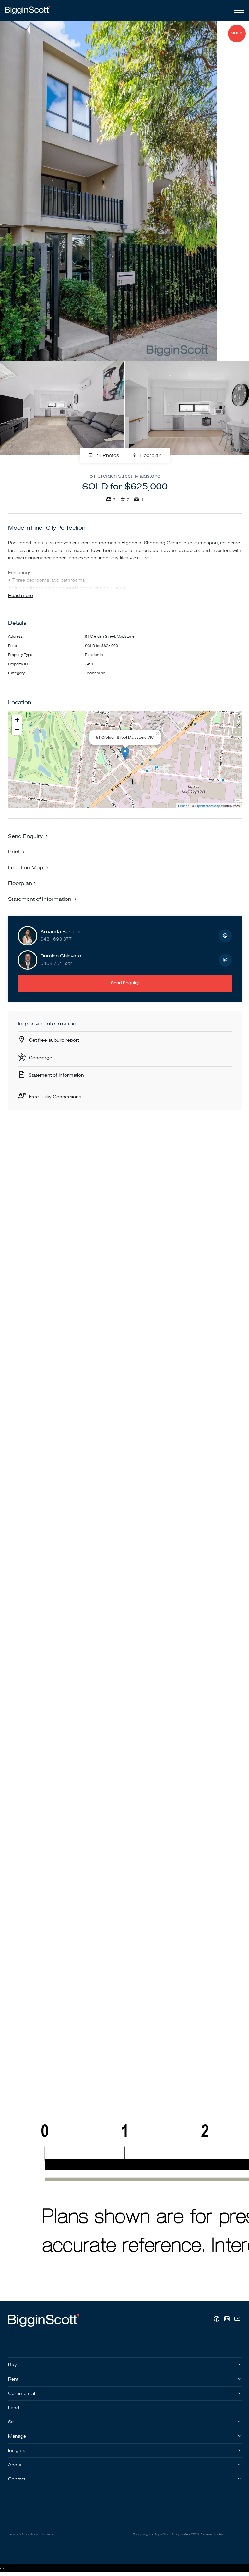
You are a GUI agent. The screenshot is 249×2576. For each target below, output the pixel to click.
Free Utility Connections (55, 1097)
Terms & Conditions (23, 2534)
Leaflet (183, 806)
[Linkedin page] (228, 2320)
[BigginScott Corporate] (28, 10)
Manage (17, 2436)
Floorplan (150, 456)
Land (14, 2408)
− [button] (17, 730)
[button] (17, 852)
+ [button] (17, 720)
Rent (13, 2379)
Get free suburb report (54, 1040)
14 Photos (107, 456)
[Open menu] (238, 10)
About (15, 2465)
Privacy (48, 2534)
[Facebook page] (217, 2320)
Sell (12, 2422)
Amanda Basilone (61, 932)
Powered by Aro (212, 2534)
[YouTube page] (237, 2320)
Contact (17, 2479)
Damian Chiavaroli (62, 956)
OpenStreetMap (208, 806)
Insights (17, 2450)
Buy (12, 2365)
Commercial (22, 2393)
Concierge (41, 1058)
